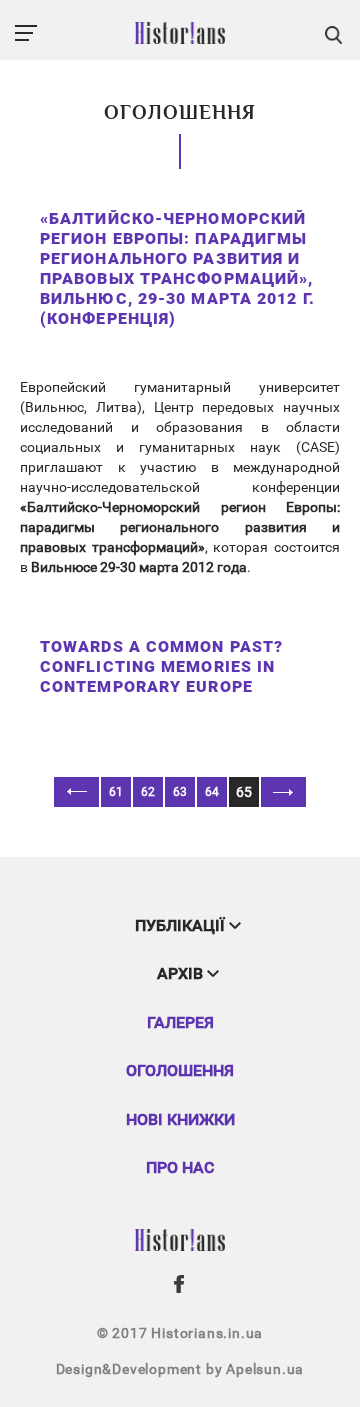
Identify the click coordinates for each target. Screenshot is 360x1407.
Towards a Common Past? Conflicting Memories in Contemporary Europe (161, 666)
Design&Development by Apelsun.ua (180, 1369)
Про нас (180, 1167)
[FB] (180, 1284)
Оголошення (180, 1070)
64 (212, 792)
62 (148, 792)
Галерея (180, 1022)
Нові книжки (180, 1119)
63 (180, 792)
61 (116, 792)
